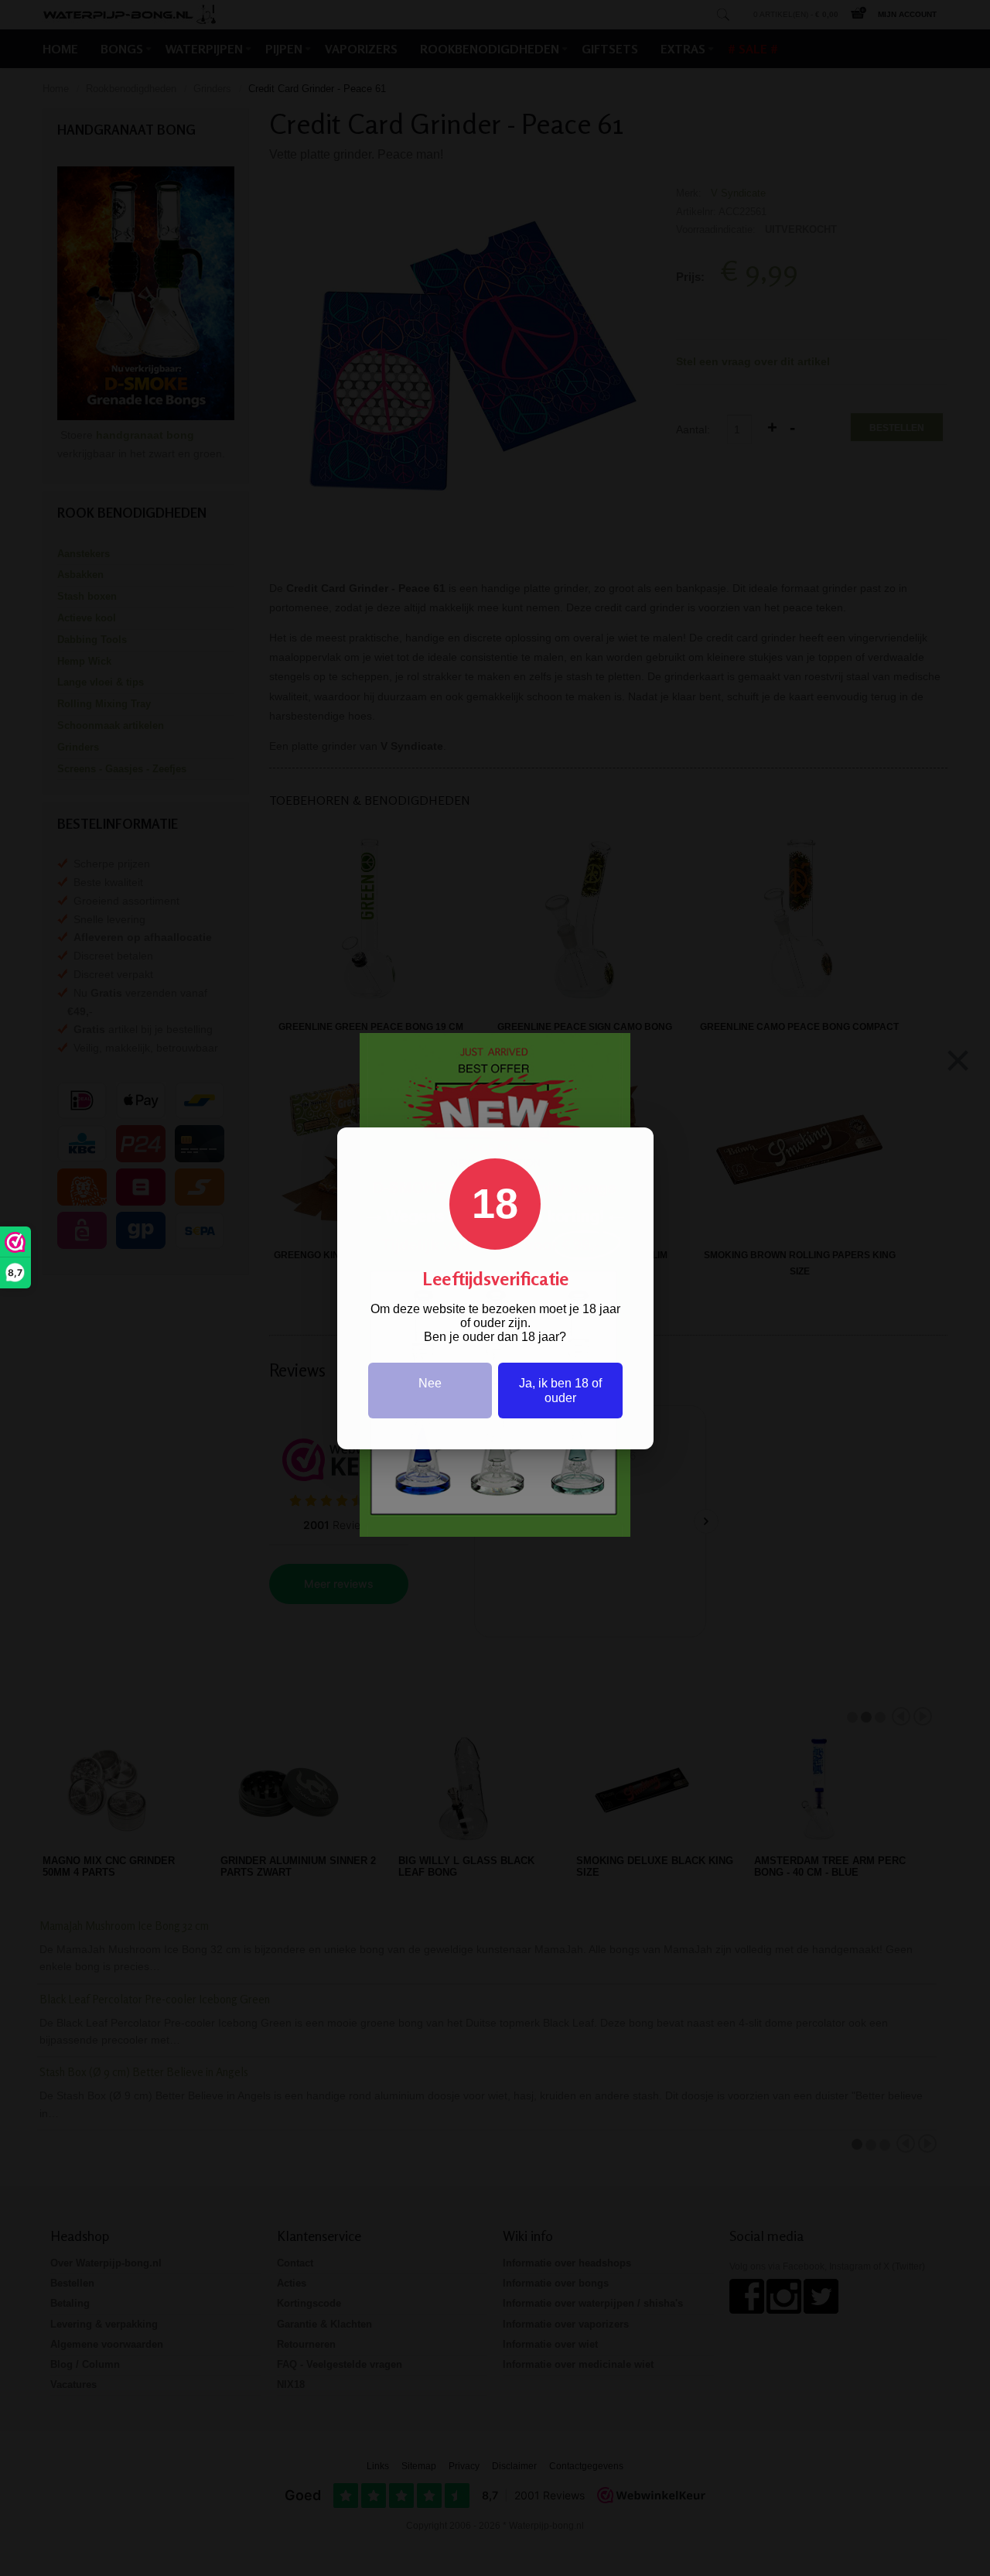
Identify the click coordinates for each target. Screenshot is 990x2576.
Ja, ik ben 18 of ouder (560, 1391)
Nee (430, 1383)
